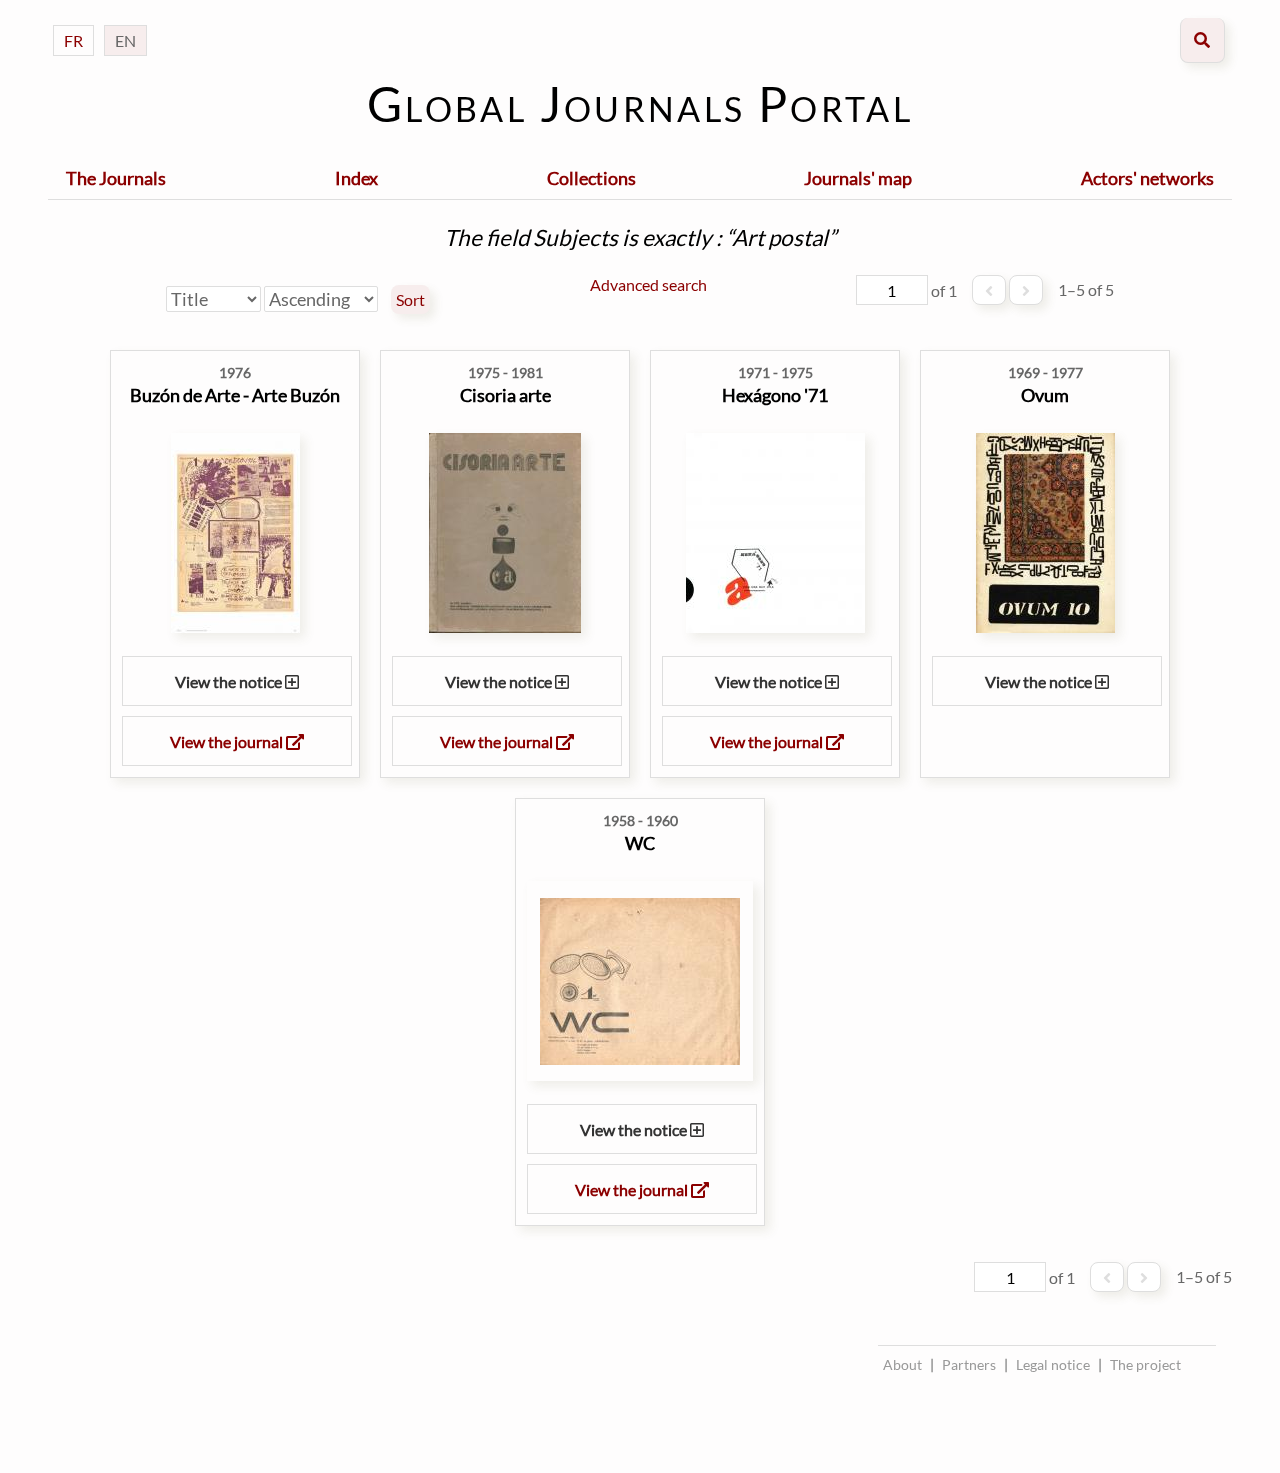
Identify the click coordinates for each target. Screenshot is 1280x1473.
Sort (410, 300)
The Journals (116, 178)
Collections (591, 178)
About (902, 1364)
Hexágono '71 (775, 395)
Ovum (1045, 395)
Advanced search (648, 284)
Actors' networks (1147, 178)
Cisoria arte (505, 395)
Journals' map (858, 178)
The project (1145, 1364)
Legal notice (1053, 1364)
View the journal (228, 741)
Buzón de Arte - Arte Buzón (235, 395)
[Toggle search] (1202, 40)
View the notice (230, 681)
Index (356, 178)
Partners (969, 1364)
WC (640, 843)
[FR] (73, 20)
